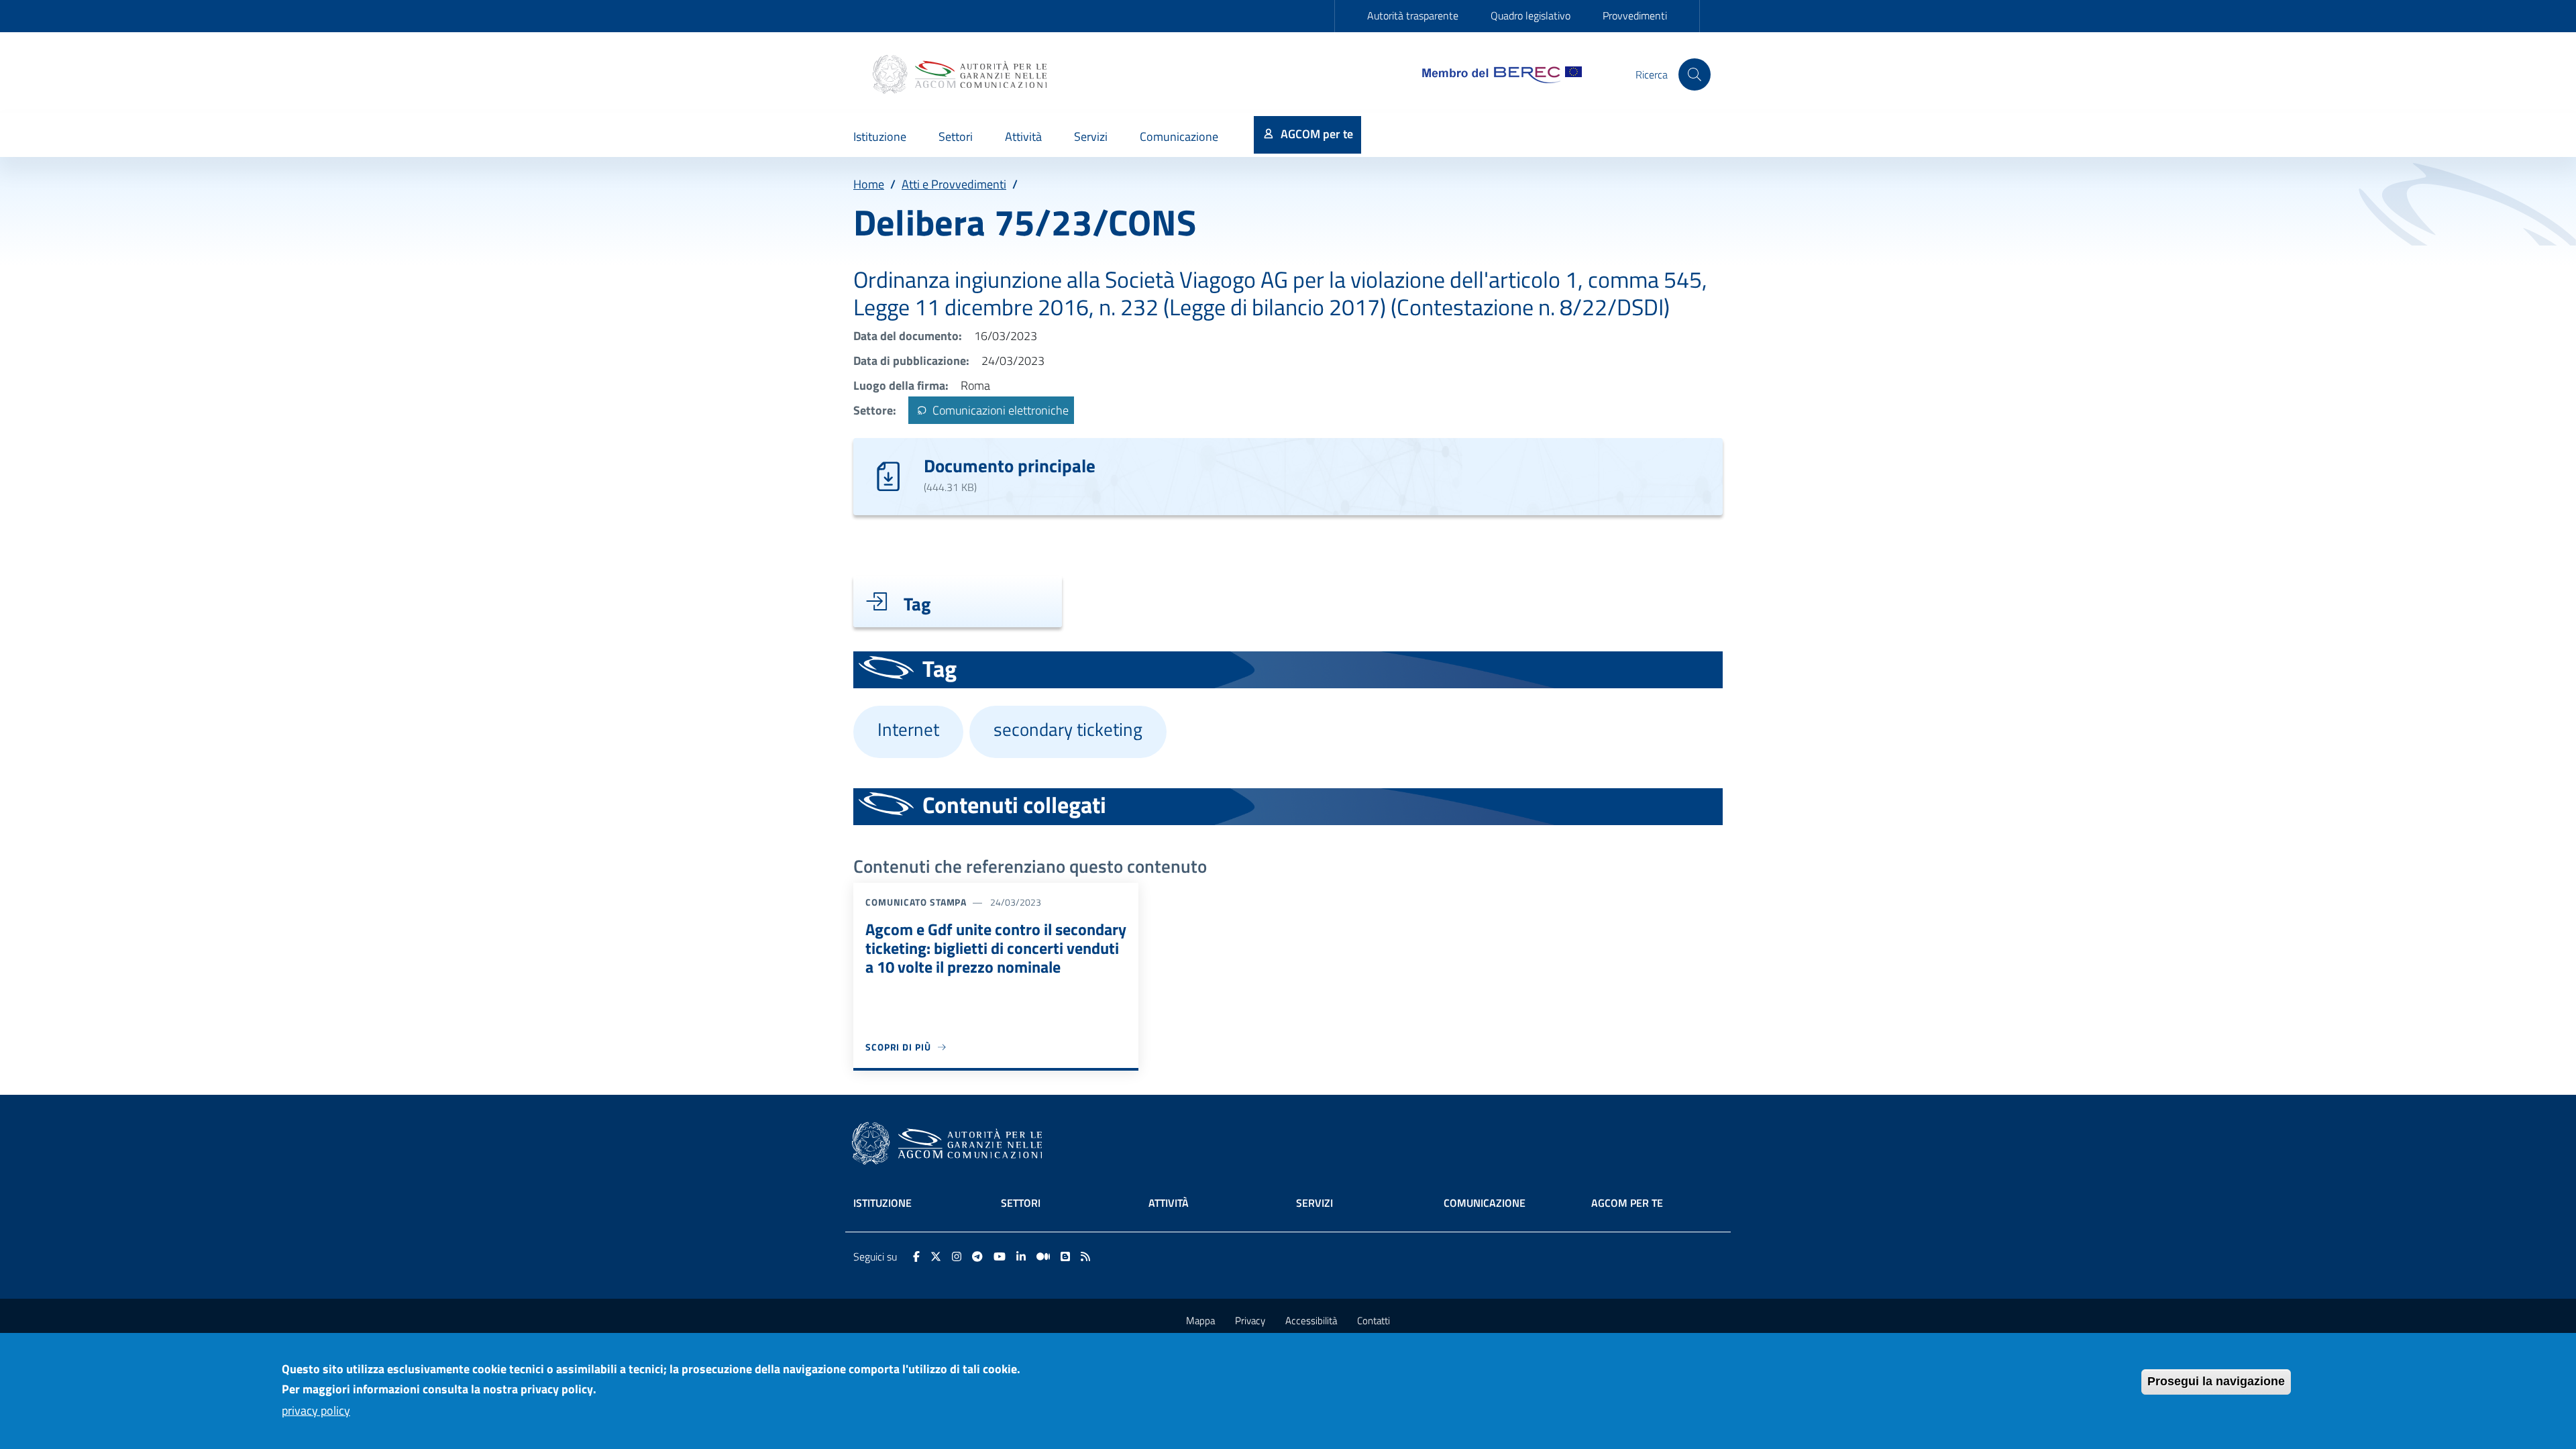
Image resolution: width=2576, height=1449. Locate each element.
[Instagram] (957, 1256)
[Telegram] (977, 1256)
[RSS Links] (1085, 1256)
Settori (1021, 1203)
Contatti (1374, 1321)
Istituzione (882, 1203)
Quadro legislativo (1531, 15)
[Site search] (1695, 74)
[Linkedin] (1021, 1256)
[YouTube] (1000, 1256)
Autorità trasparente (1413, 15)
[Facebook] (916, 1256)
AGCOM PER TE (1627, 1203)
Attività (1169, 1203)
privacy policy (316, 1410)
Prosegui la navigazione (2216, 1381)
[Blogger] (1065, 1256)
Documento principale (1010, 465)
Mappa (1200, 1321)
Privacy (1250, 1321)
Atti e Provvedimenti (954, 184)
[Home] (961, 74)
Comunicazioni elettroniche (999, 410)
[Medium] (1043, 1256)
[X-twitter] (936, 1256)
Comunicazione (1485, 1203)
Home (869, 184)
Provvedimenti (1635, 15)
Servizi (1314, 1203)
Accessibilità (1311, 1321)
